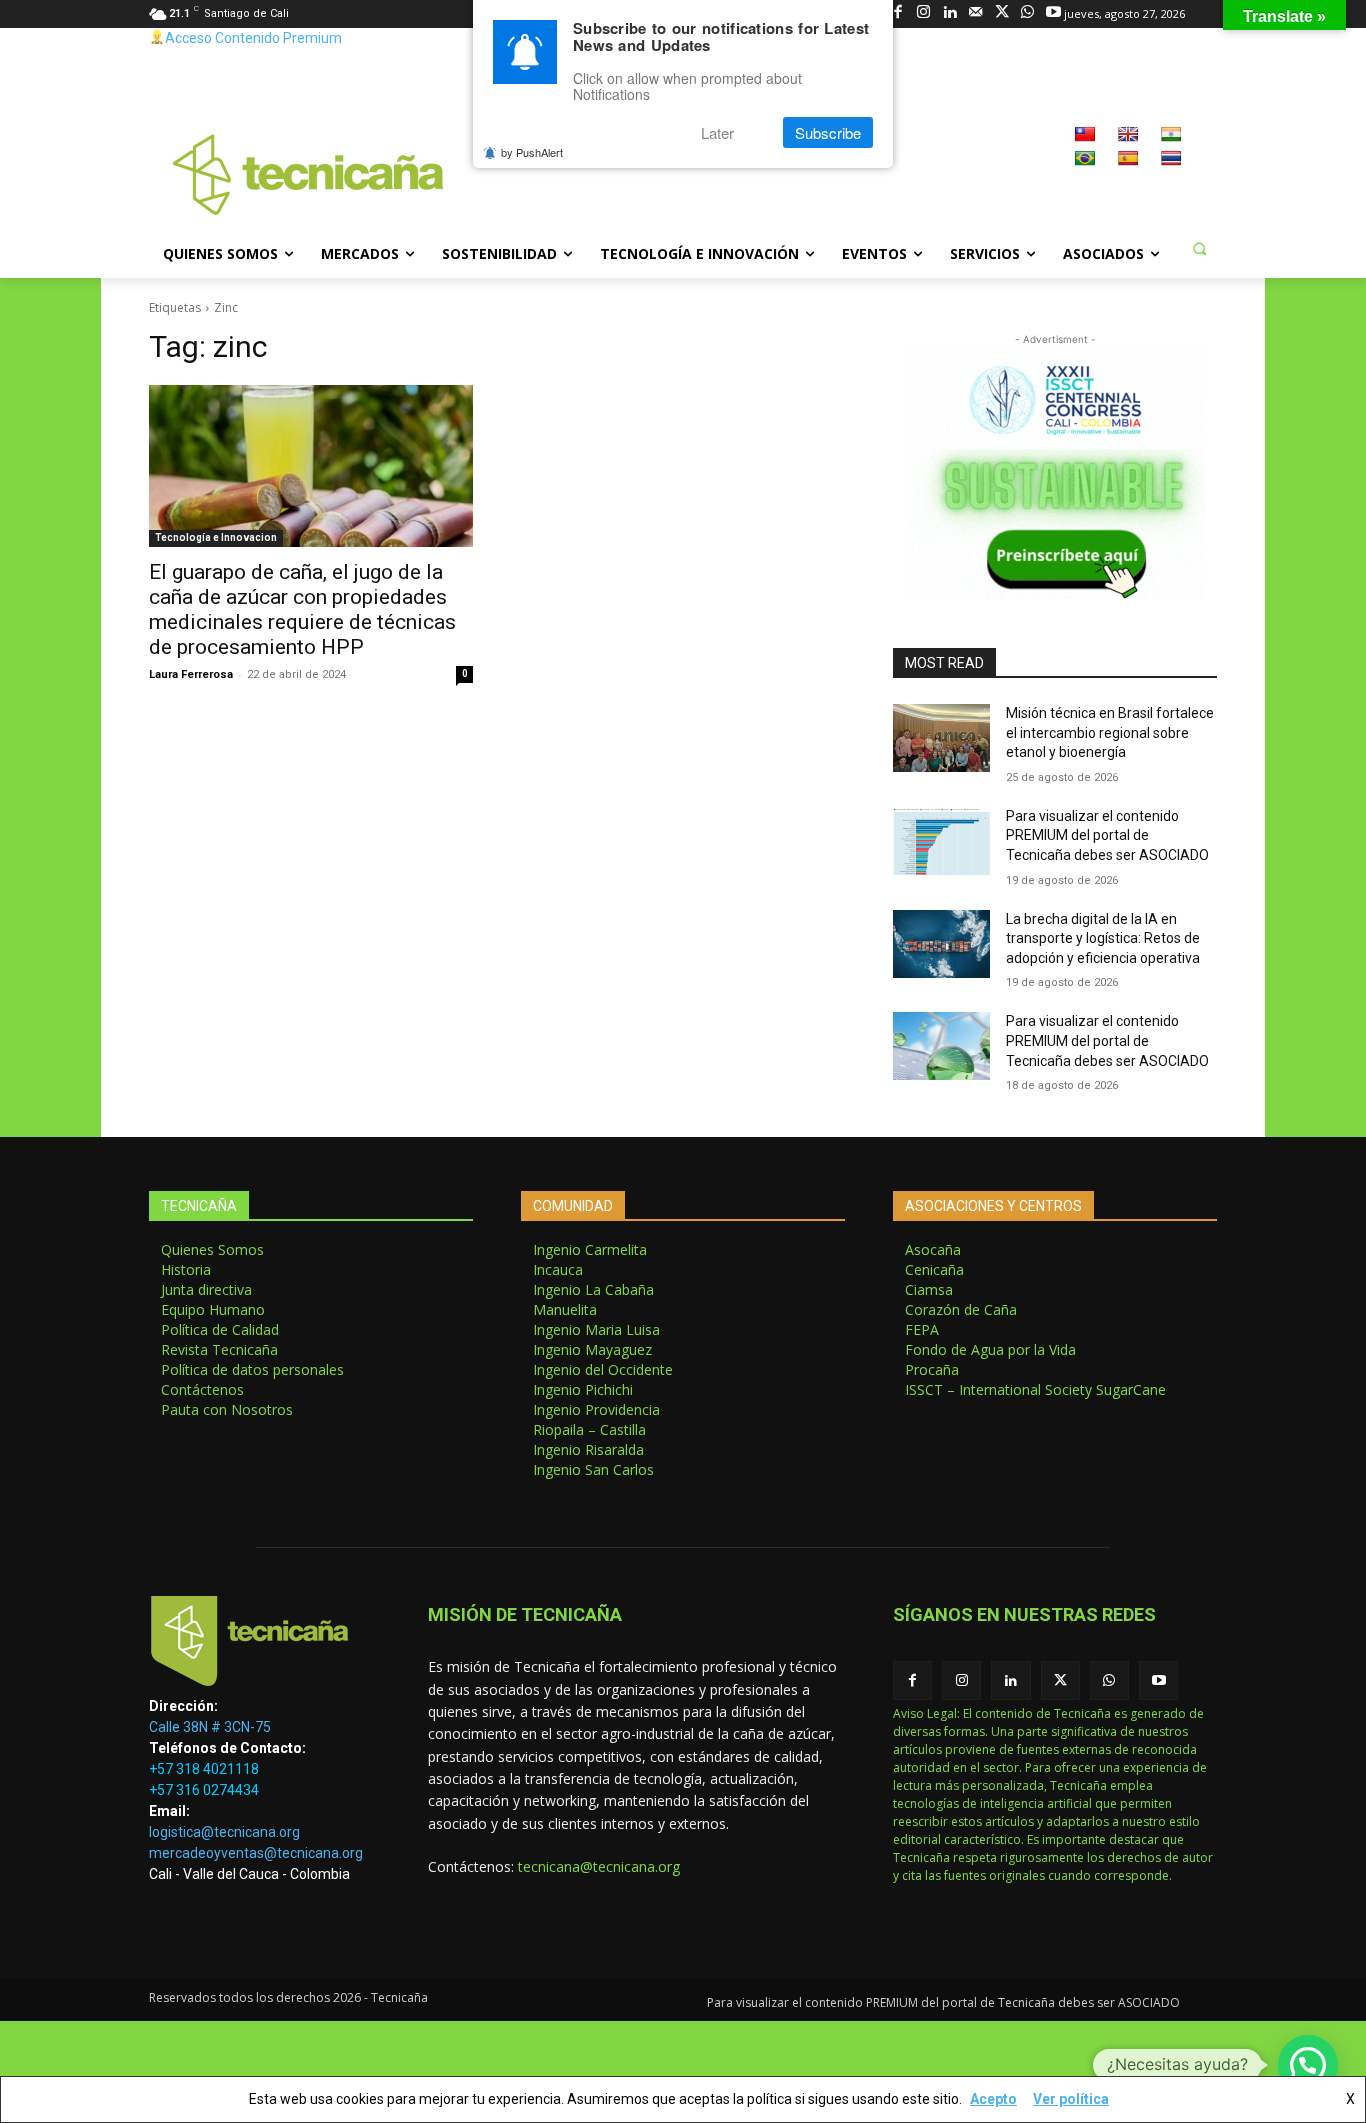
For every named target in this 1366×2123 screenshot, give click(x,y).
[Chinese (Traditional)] (1085, 134)
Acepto (993, 2099)
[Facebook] (897, 13)
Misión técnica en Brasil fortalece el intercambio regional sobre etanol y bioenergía (1110, 732)
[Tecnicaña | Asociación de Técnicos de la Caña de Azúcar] (264, 1646)
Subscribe (828, 132)
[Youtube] (1053, 13)
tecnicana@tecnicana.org (599, 1866)
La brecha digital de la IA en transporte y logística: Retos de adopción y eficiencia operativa (1103, 938)
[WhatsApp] (1027, 13)
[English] (1128, 134)
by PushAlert (532, 152)
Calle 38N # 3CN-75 (210, 1727)
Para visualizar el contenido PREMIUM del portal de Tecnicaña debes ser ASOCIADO (1107, 835)
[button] (1199, 248)
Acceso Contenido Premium (253, 38)
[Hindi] (1171, 134)
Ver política (1071, 2099)
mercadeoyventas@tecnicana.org (256, 1853)
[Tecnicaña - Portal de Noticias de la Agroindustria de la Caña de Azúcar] (309, 173)
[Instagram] (923, 13)
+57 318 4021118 (204, 1769)
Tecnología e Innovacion (216, 537)
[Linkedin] (949, 13)
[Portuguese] (1085, 158)
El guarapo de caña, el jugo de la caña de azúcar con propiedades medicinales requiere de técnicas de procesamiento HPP (302, 609)
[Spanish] (1128, 158)
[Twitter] (1001, 13)
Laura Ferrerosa (191, 674)
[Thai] (1171, 158)
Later (717, 132)
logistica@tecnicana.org (224, 1832)
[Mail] (975, 13)
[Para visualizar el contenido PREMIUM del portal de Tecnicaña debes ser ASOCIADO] (941, 841)
